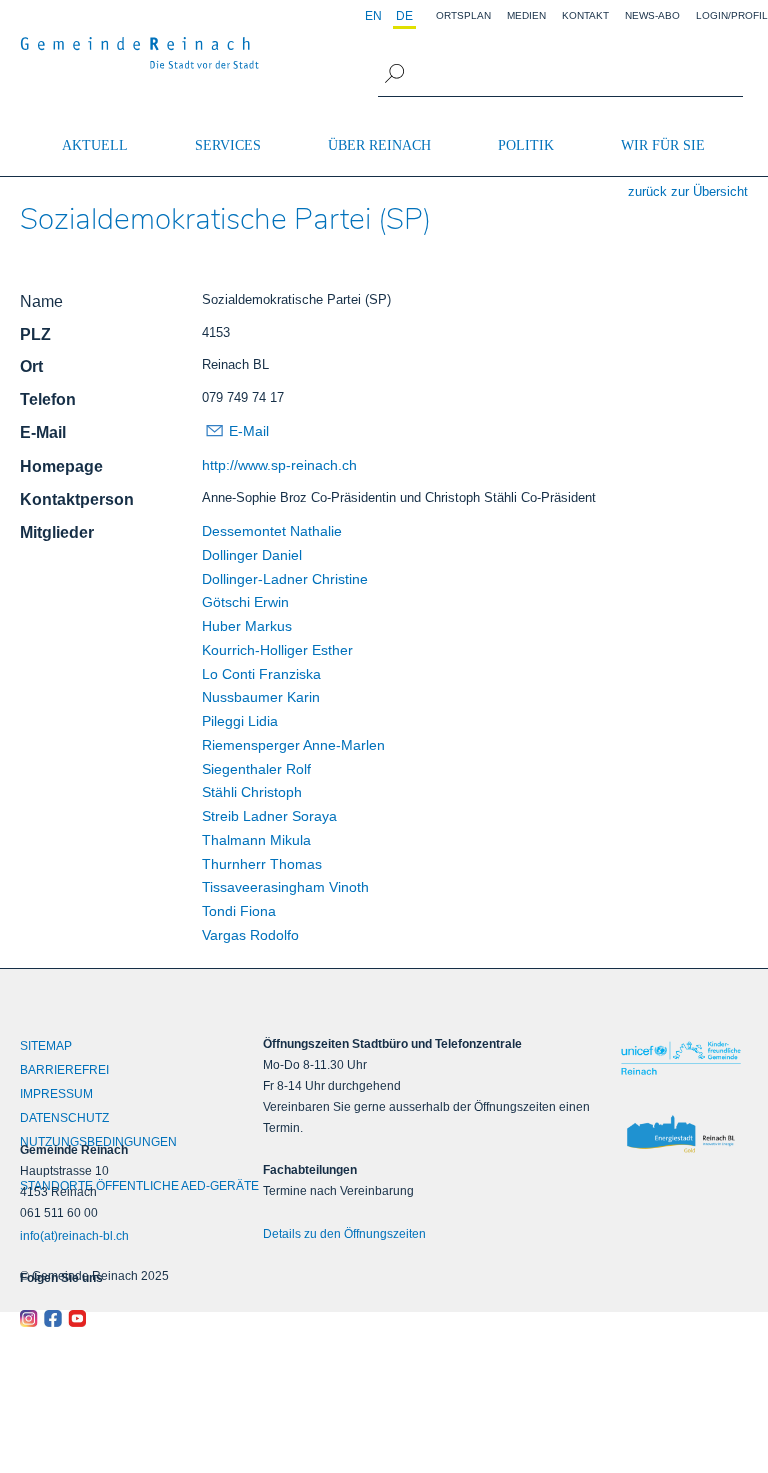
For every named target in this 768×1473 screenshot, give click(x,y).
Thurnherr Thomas (262, 864)
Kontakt (585, 15)
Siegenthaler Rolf (256, 769)
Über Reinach (379, 145)
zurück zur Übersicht (688, 191)
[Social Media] (111, 1319)
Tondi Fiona (239, 911)
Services (228, 145)
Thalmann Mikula (256, 840)
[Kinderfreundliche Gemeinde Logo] (680, 1058)
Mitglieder (57, 532)
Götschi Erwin (245, 602)
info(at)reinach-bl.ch (74, 1236)
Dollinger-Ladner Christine (285, 579)
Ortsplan (463, 15)
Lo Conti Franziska (261, 674)
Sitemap (46, 1046)
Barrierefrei (64, 1070)
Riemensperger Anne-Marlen (293, 745)
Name (41, 301)
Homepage (61, 466)
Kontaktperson (77, 499)
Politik (526, 145)
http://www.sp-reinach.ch (279, 465)
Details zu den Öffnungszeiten (344, 1234)
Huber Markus (247, 626)
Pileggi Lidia (240, 721)
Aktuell (95, 145)
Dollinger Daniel (252, 555)
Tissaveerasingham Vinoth (285, 887)
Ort (31, 366)
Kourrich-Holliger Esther (277, 650)
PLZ (35, 334)
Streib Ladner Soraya (269, 816)
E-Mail (43, 432)
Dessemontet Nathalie (272, 531)
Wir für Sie (663, 145)
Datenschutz (64, 1118)
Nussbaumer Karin (261, 697)
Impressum (56, 1094)
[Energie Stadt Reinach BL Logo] (680, 1134)
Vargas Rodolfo (250, 935)
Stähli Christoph (252, 792)
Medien (526, 15)
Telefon (48, 399)
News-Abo (652, 15)
